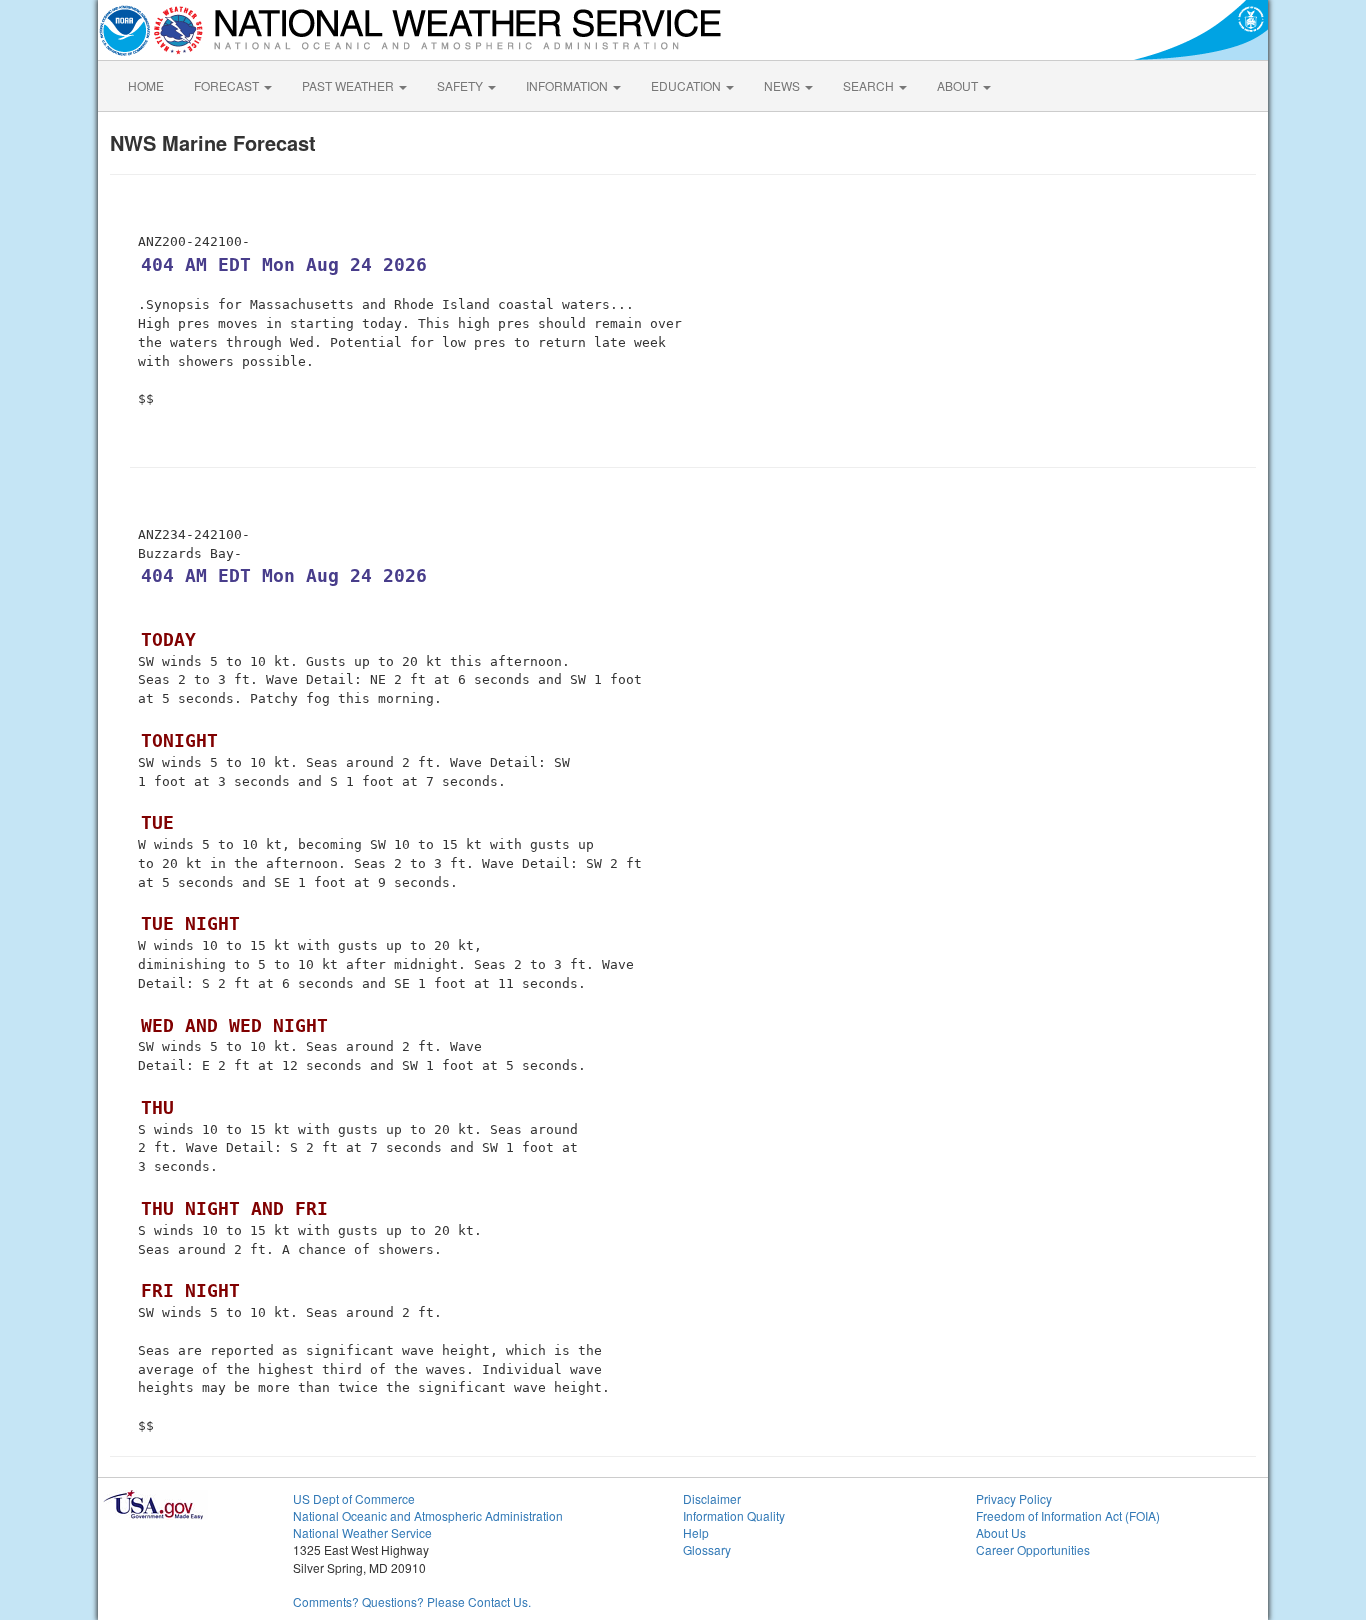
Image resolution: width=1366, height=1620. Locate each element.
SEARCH (870, 85)
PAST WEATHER (349, 85)
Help (696, 1532)
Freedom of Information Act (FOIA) (1068, 1515)
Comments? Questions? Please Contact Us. (412, 1601)
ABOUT (959, 85)
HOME (146, 85)
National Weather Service (362, 1532)
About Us (1001, 1532)
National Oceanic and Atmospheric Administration (428, 1515)
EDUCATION (687, 85)
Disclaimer (712, 1498)
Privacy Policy (1014, 1498)
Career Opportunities (1033, 1549)
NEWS (783, 85)
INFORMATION (568, 85)
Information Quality (734, 1515)
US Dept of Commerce (354, 1498)
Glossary (707, 1549)
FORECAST (228, 85)
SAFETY (461, 85)
